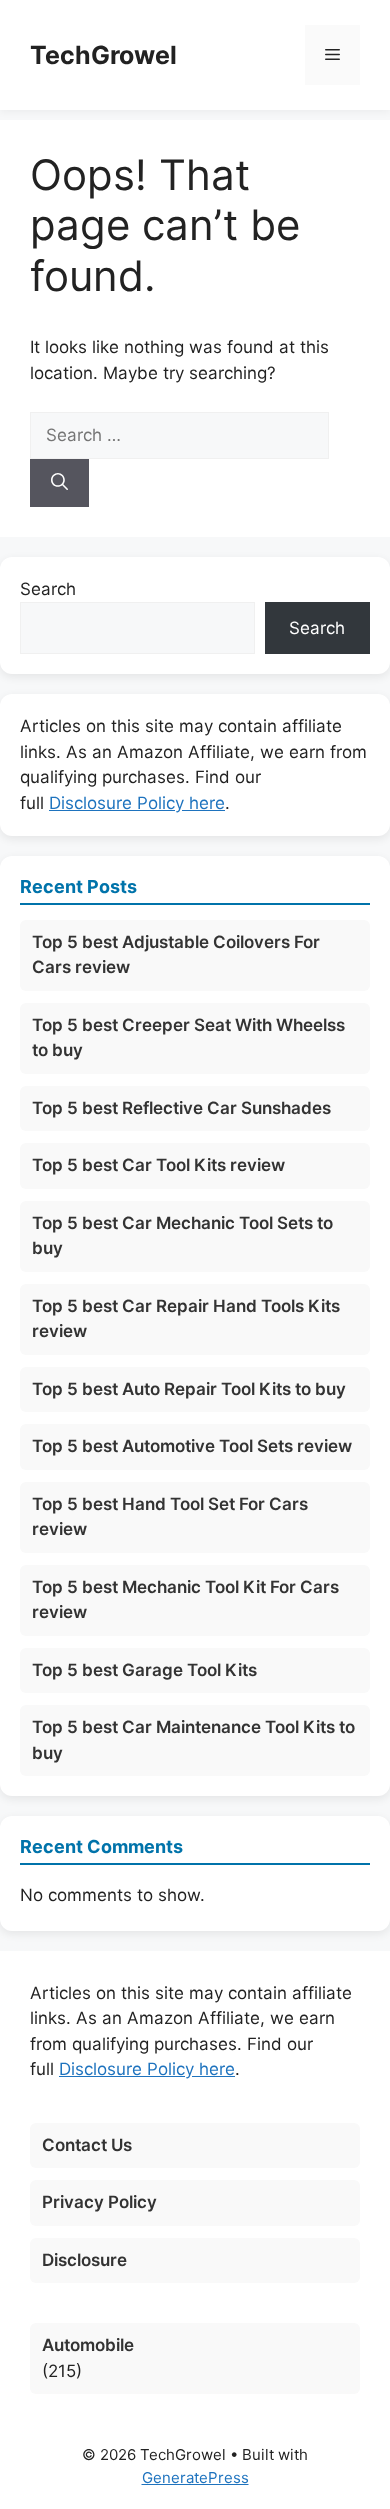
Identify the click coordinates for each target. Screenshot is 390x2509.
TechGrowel (103, 55)
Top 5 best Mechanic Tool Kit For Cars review (185, 1600)
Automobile (88, 2345)
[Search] (59, 483)
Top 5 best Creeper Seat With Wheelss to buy (188, 1038)
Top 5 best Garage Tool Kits (144, 1670)
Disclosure (84, 2260)
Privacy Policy (99, 2202)
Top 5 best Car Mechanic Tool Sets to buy (182, 1236)
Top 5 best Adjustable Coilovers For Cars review (176, 955)
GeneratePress (195, 2477)
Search (48, 589)
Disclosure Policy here (137, 803)
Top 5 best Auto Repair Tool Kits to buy (189, 1389)
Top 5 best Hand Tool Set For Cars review (170, 1517)
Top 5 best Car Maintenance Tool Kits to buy (193, 1740)
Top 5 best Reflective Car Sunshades (181, 1108)
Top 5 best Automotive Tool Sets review (192, 1446)
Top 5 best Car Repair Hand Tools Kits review (186, 1319)
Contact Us (87, 2145)
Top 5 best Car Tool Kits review (158, 1165)
